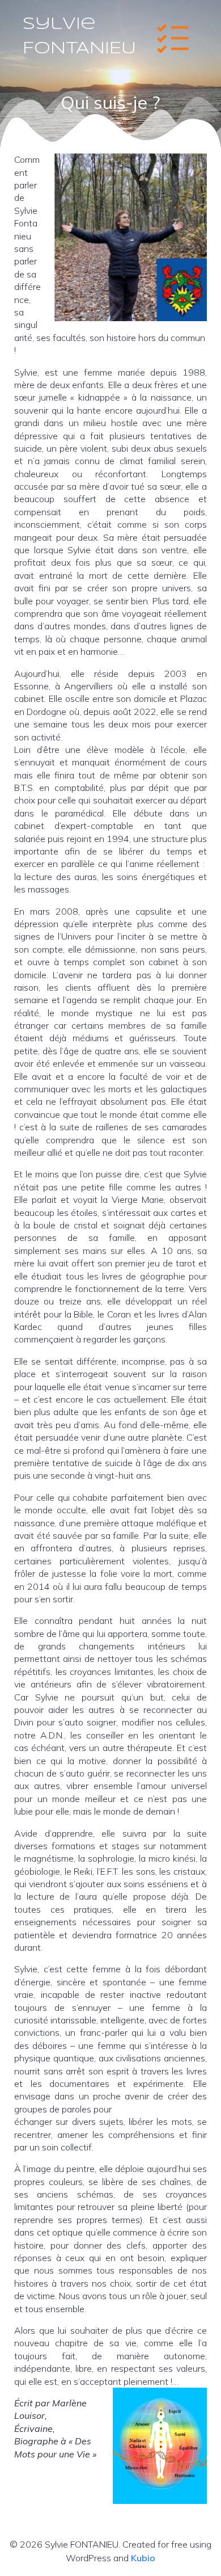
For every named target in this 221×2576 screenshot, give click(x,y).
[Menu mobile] (173, 37)
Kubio (143, 2558)
